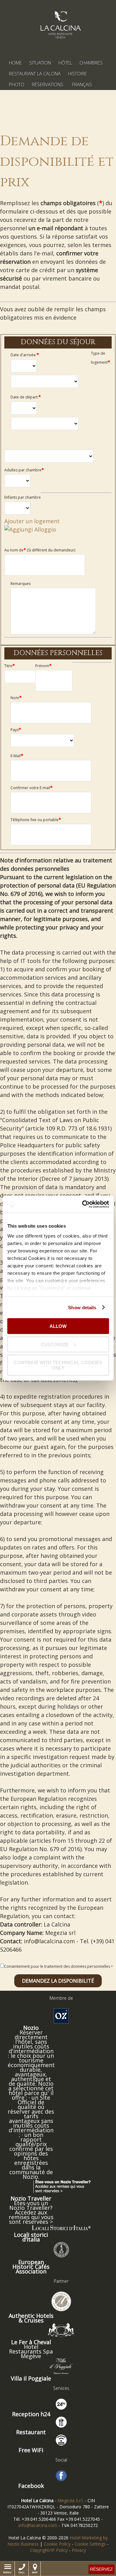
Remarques (21, 584)
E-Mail (17, 756)
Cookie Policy (57, 2544)
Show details (82, 1307)
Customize (55, 1344)
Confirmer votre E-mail (32, 788)
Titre (10, 666)
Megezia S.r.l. (71, 2500)
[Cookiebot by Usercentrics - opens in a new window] (83, 1204)
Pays (16, 730)
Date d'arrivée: (25, 355)
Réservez (101, 2569)
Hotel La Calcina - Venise (60, 25)
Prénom (43, 666)
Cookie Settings (90, 2544)
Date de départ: (26, 397)
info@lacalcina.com (38, 2525)
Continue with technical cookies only (58, 1365)
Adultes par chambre (24, 470)
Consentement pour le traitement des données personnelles (57, 1966)
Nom (16, 698)
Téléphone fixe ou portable (36, 820)
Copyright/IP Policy (49, 2550)
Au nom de (40, 550)
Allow (58, 1326)
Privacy (79, 2550)
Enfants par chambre (23, 497)
